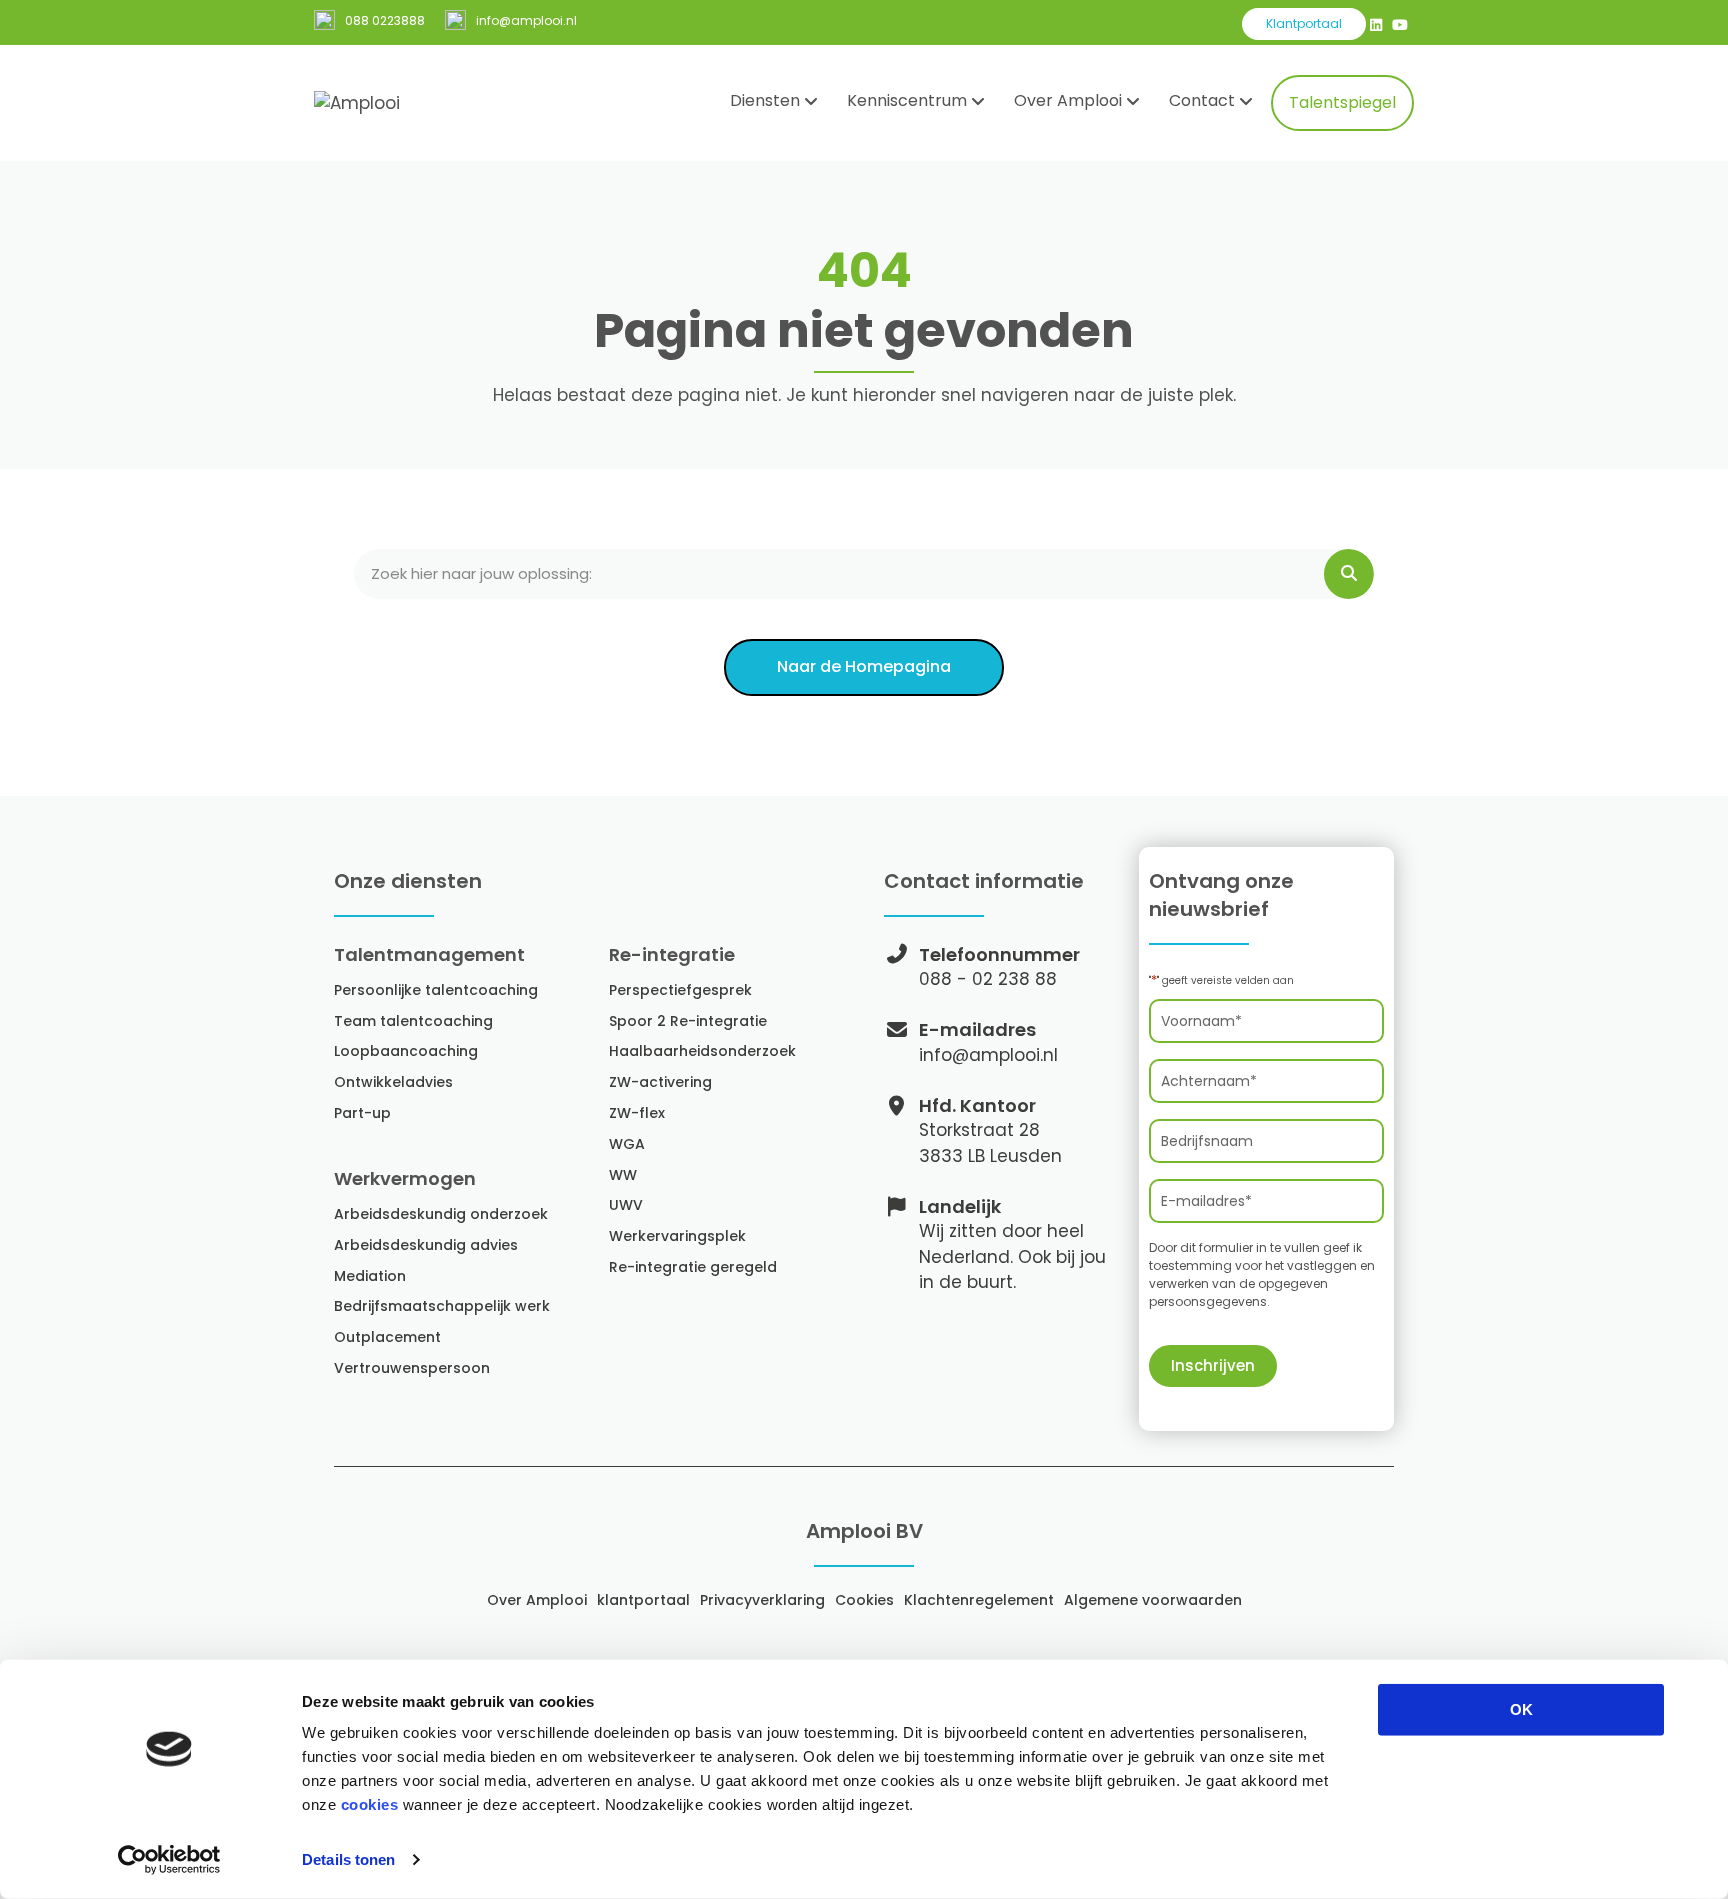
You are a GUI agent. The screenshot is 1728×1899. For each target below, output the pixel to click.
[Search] (1349, 574)
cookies (370, 1804)
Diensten (765, 100)
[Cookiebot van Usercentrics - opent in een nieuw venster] (169, 1860)
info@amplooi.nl (526, 20)
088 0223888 (385, 20)
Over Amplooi (1068, 100)
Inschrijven (1213, 1365)
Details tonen (348, 1859)
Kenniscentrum (907, 100)
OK (1521, 1709)
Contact (1202, 100)
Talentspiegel (1342, 102)
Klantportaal (1304, 23)
